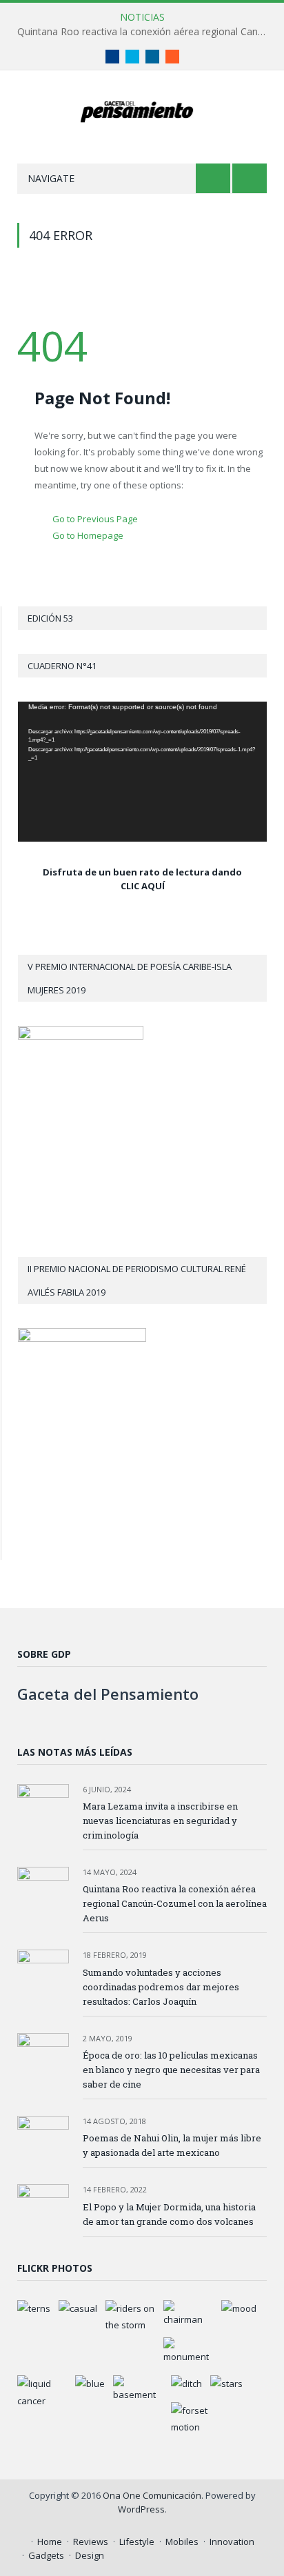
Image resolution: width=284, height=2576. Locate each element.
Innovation (232, 2542)
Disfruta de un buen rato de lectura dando (142, 872)
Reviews (91, 2542)
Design (90, 2555)
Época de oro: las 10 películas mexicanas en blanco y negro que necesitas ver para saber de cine (171, 2070)
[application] (142, 772)
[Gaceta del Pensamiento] (142, 110)
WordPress (141, 2509)
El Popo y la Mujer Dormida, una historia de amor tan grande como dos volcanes (169, 2214)
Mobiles (182, 2542)
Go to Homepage (88, 535)
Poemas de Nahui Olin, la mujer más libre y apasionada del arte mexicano (172, 2145)
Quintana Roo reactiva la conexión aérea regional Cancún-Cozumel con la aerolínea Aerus (145, 32)
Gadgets (46, 2555)
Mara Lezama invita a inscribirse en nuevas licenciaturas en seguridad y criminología (160, 1821)
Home (50, 2542)
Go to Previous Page (95, 519)
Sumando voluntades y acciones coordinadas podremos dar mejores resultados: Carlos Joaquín (161, 1987)
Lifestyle (137, 2542)
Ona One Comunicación (152, 2495)
